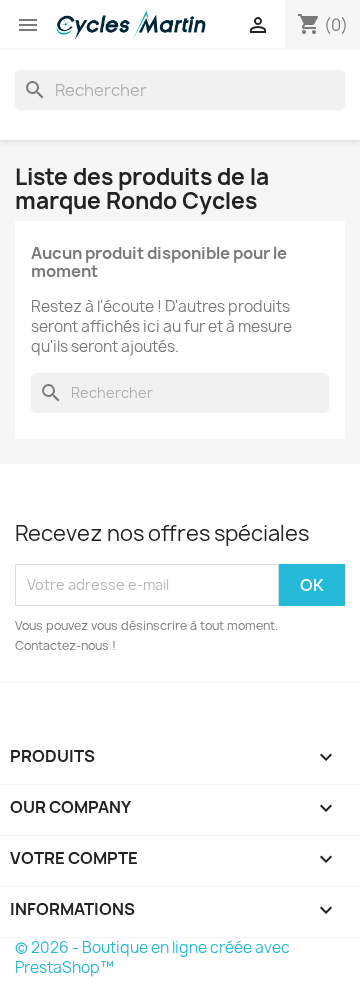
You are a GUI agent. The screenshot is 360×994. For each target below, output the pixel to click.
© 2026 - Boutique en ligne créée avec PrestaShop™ (152, 957)
